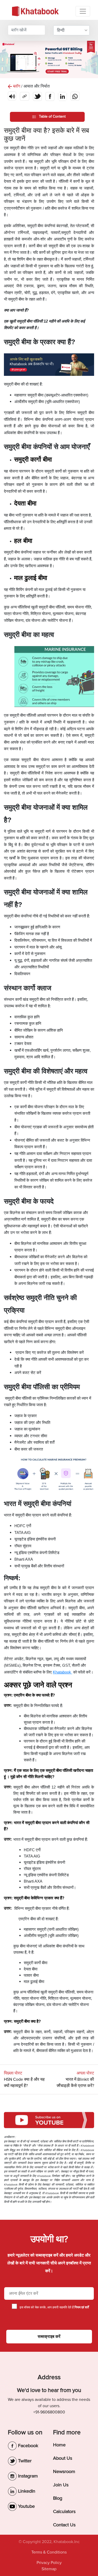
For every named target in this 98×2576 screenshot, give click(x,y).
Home (59, 2445)
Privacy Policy (49, 2563)
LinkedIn (26, 2491)
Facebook (27, 2446)
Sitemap (49, 2569)
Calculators (64, 2511)
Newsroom (64, 2471)
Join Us (61, 2485)
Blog (58, 2498)
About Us (63, 2458)
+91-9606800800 (49, 2412)
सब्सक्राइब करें (49, 2337)
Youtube (26, 2506)
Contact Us (64, 2525)
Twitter (24, 2461)
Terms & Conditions (49, 2552)
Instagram (27, 2476)
